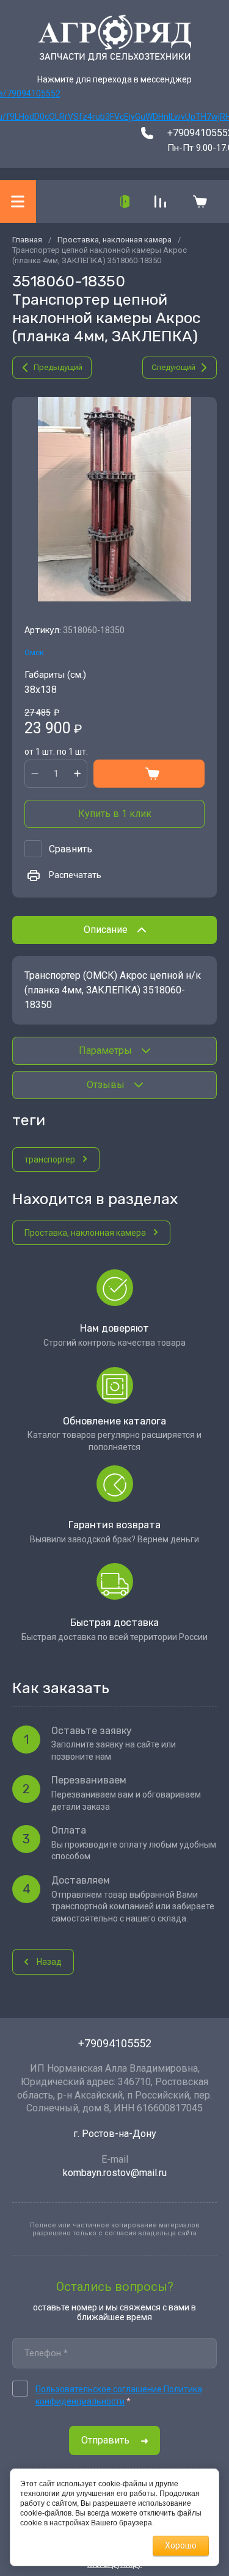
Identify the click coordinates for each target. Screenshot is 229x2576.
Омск (34, 652)
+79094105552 (115, 2043)
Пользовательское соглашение (99, 2389)
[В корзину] (149, 774)
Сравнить (71, 849)
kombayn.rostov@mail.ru (115, 2173)
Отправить (105, 2440)
